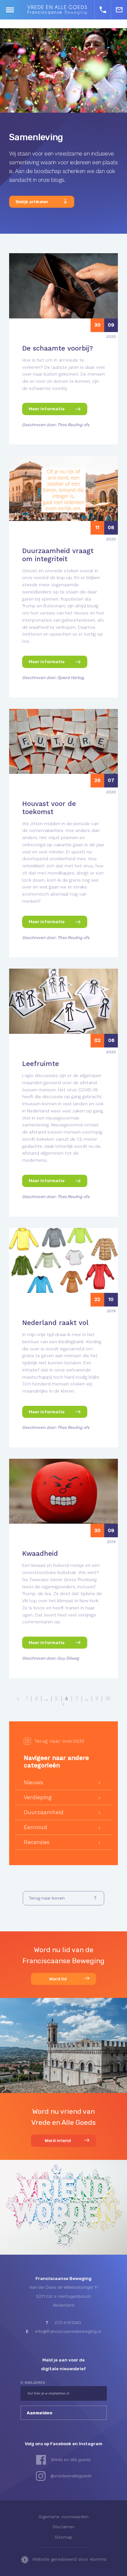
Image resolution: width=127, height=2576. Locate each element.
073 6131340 (68, 2322)
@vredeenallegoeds (71, 2476)
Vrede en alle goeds (71, 2459)
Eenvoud (35, 1827)
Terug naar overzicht (59, 1741)
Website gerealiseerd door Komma (69, 2559)
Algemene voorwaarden (63, 2517)
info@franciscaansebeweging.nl (68, 2331)
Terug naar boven (47, 1898)
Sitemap (63, 2537)
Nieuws (33, 1782)
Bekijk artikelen (32, 202)
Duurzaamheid (44, 1812)
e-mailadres (33, 2383)
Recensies (37, 1842)
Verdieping (38, 1797)
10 (108, 1699)
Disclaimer (63, 2527)
